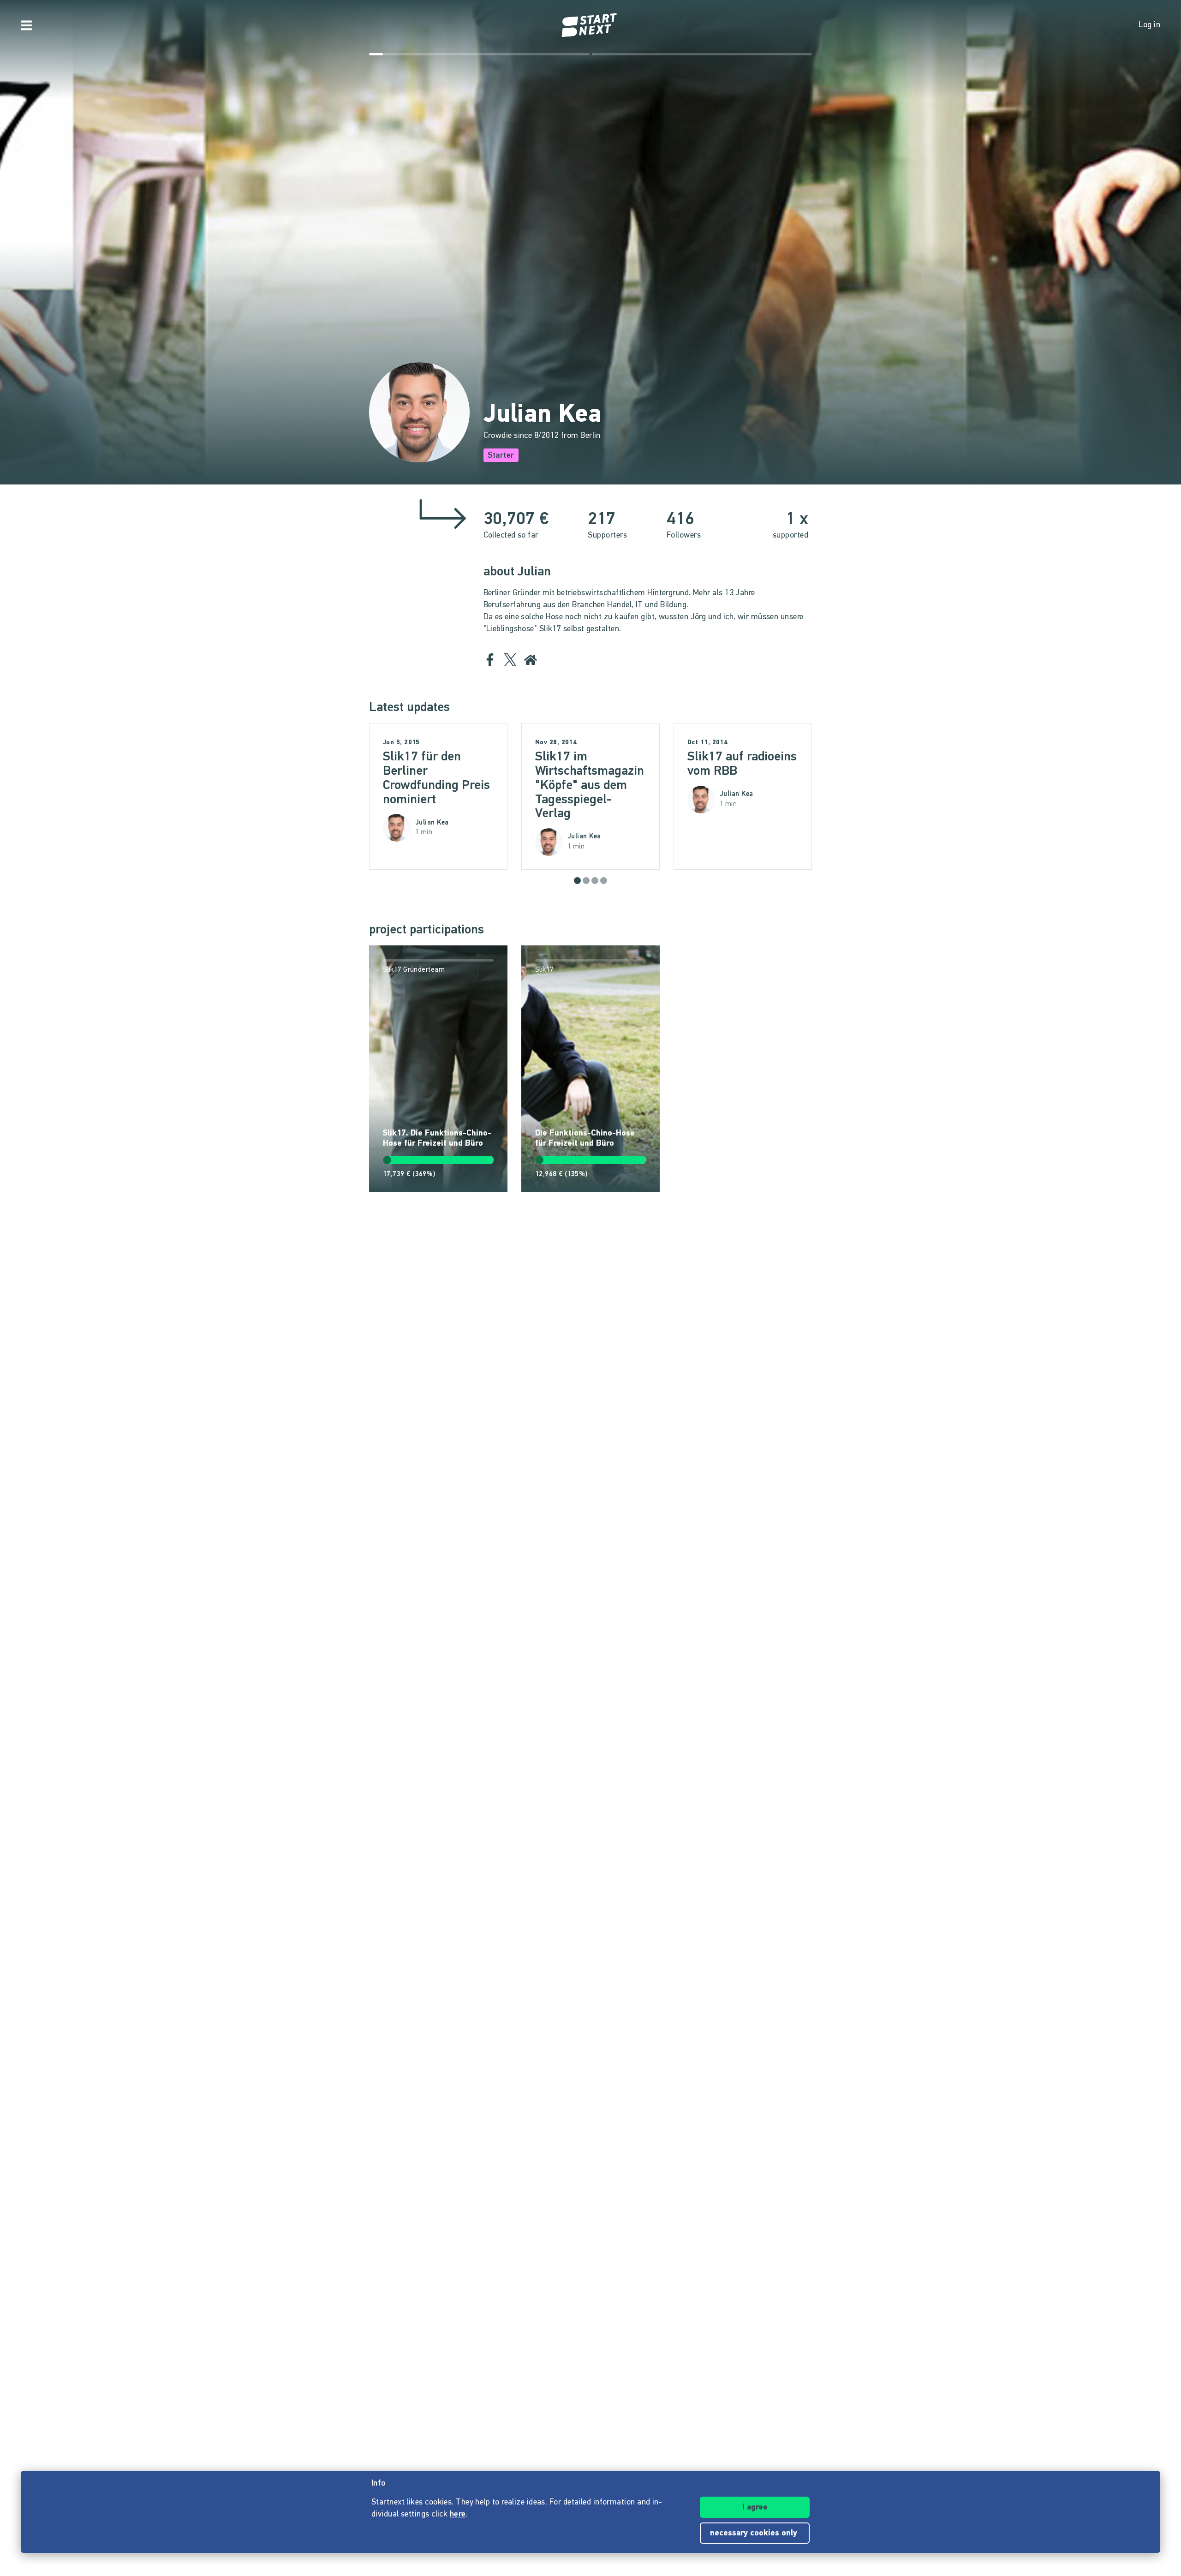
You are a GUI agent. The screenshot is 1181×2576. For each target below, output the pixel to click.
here (458, 2515)
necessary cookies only (755, 2534)
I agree (755, 2508)
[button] (577, 881)
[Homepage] (590, 25)
